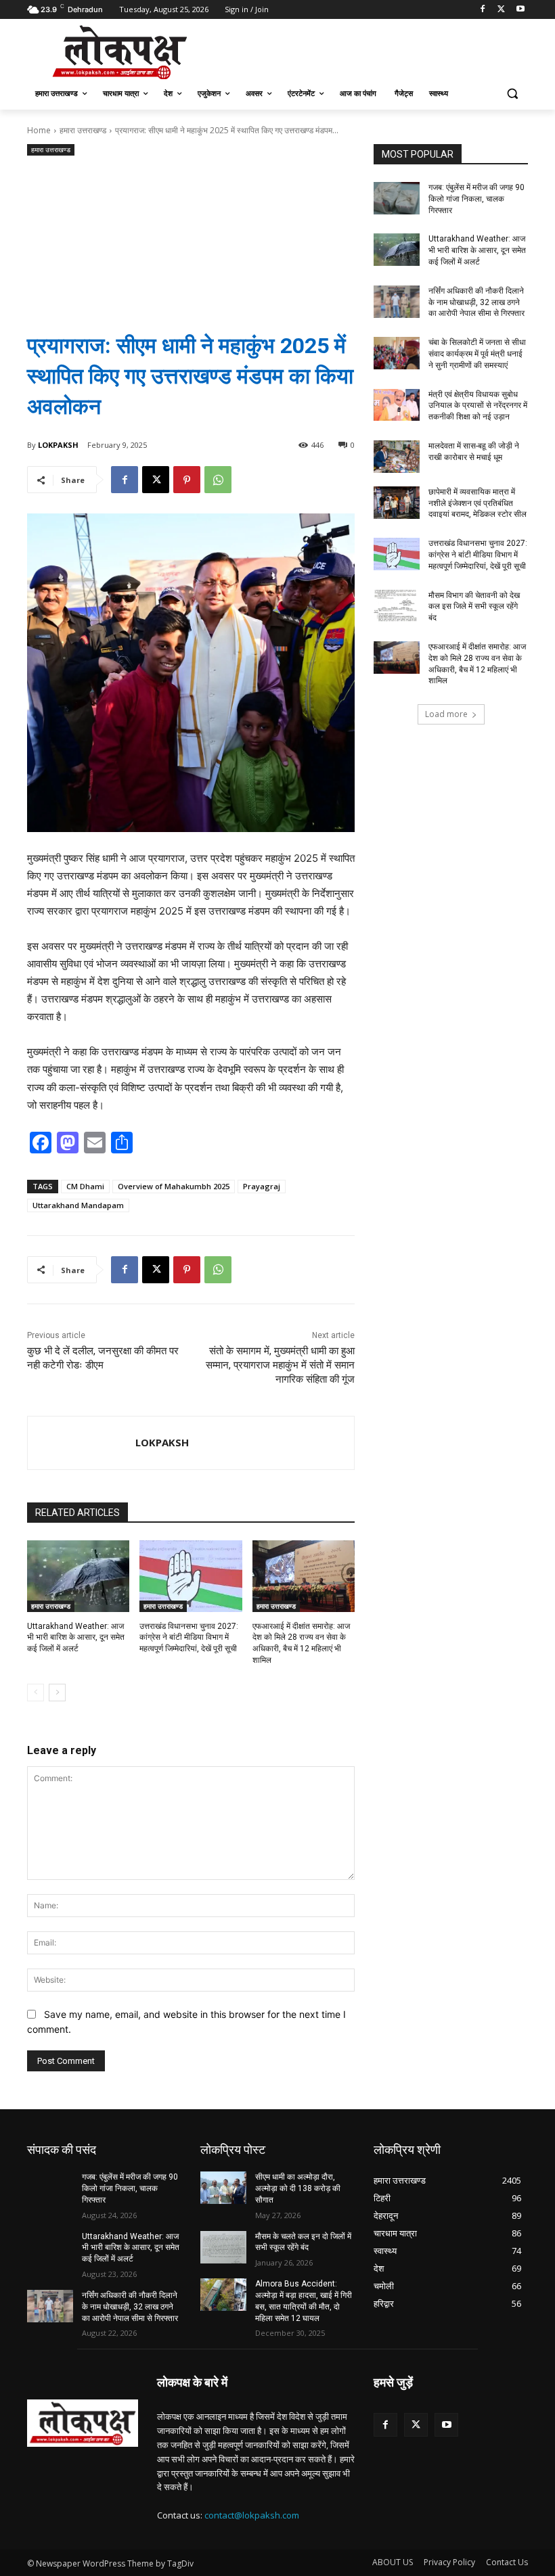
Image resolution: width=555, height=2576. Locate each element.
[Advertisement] (191, 233)
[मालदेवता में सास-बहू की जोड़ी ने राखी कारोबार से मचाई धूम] (397, 457)
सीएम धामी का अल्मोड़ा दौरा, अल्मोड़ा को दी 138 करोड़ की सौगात (298, 2188)
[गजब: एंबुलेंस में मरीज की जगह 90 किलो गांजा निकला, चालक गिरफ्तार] (397, 198)
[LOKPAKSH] (82, 1443)
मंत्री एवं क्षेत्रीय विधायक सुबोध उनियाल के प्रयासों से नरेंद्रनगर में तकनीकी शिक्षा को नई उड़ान (478, 406)
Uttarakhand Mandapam (78, 1205)
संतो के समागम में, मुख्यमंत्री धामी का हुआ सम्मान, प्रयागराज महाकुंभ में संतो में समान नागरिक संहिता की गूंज (280, 1365)
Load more (446, 714)
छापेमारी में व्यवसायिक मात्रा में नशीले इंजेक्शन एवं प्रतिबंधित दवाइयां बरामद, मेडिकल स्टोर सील (478, 503)
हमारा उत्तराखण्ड (83, 130)
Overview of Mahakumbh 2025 (174, 1186)
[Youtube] (520, 10)
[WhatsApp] (218, 480)
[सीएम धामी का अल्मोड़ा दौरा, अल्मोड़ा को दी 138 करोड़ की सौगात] (223, 2188)
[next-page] (57, 1693)
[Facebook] (483, 10)
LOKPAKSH (58, 445)
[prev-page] (36, 1693)
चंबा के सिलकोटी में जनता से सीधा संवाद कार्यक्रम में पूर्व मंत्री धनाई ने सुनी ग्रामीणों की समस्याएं (477, 354)
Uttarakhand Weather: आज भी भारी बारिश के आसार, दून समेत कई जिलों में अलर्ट (76, 1638)
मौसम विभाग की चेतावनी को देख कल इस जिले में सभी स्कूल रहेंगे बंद (474, 607)
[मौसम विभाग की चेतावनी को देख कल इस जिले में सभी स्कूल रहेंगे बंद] (397, 606)
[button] (512, 94)
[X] (501, 10)
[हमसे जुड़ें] (451, 2402)
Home (39, 130)
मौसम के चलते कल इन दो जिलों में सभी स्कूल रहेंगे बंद (303, 2242)
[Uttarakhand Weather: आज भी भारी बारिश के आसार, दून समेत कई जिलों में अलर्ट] (78, 1576)
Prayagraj (262, 1186)
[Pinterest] (187, 480)
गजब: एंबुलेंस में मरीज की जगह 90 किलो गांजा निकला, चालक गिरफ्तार (476, 199)
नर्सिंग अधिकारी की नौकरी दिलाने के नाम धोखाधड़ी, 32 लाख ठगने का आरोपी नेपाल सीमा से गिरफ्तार (476, 302)
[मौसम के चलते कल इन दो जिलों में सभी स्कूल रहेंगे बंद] (223, 2247)
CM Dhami (85, 1186)
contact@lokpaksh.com (252, 2515)
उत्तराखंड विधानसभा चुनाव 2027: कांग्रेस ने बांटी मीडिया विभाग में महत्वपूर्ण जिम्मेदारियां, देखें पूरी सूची (189, 1638)
